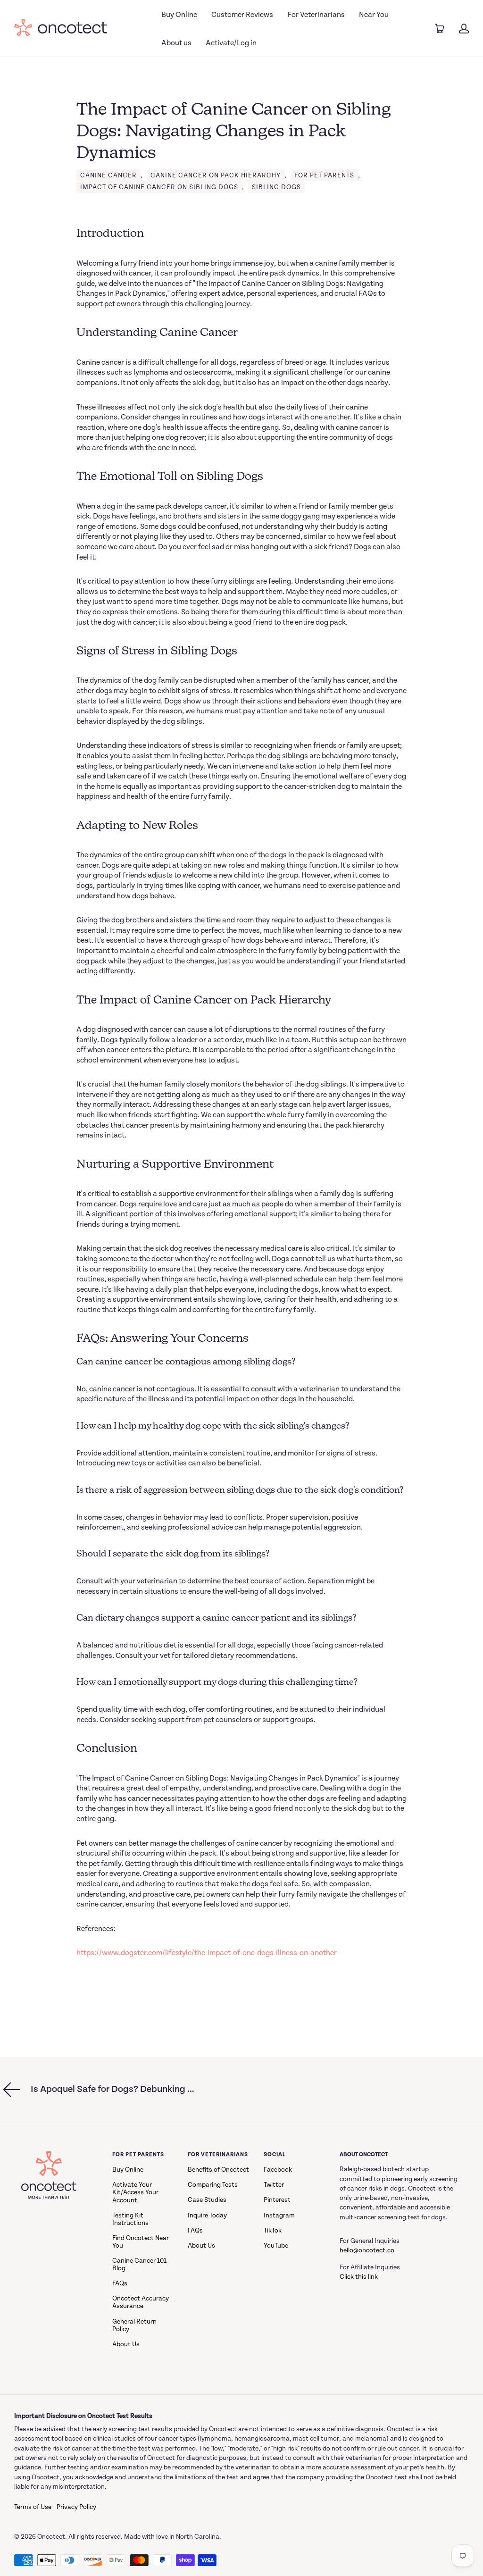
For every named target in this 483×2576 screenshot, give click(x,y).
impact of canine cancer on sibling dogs (159, 187)
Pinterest (277, 2200)
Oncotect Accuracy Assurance (141, 2302)
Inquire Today (207, 2216)
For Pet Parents (324, 176)
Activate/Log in (231, 43)
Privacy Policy (76, 2507)
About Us (126, 2344)
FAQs (120, 2283)
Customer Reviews (242, 15)
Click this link (359, 2277)
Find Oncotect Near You (141, 2242)
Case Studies (207, 2200)
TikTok (273, 2231)
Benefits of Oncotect (218, 2170)
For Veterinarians (316, 15)
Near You (374, 15)
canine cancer (108, 176)
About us (176, 43)
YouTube (276, 2246)
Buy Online (179, 15)
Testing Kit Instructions (130, 2219)
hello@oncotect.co (367, 2250)
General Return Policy (134, 2325)
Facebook (278, 2170)
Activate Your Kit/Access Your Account (135, 2192)
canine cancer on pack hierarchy (216, 176)
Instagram (279, 2216)
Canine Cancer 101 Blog (139, 2265)
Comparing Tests (213, 2185)
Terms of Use (33, 2507)
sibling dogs (276, 187)
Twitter (274, 2185)
